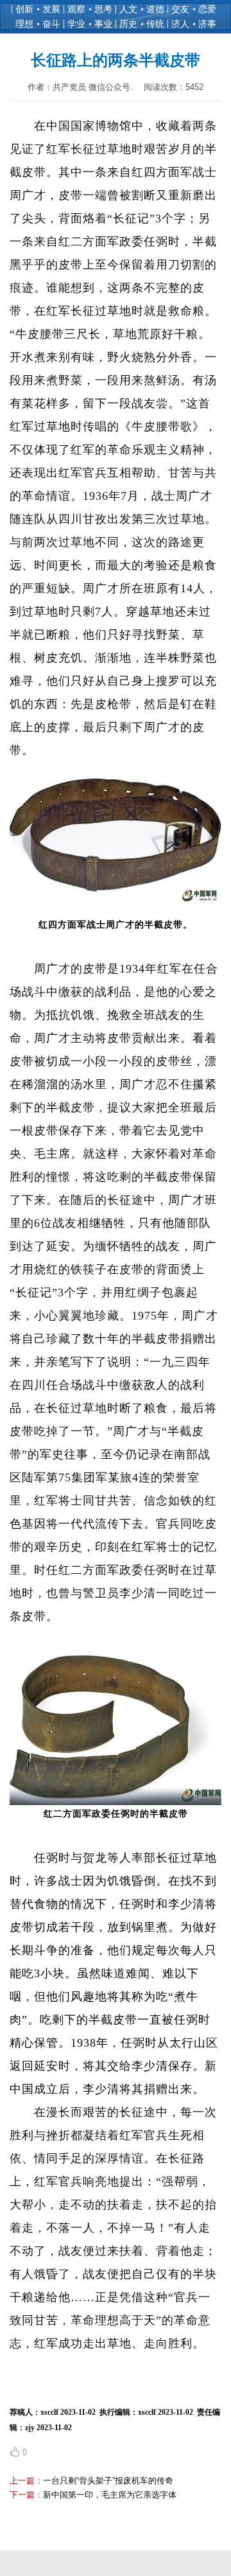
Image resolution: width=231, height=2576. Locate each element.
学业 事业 (90, 24)
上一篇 (22, 2481)
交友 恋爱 (194, 9)
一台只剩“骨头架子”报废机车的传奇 (108, 2481)
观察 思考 (90, 9)
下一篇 (22, 2495)
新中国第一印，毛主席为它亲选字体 (110, 2495)
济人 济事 (194, 24)
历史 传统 (142, 24)
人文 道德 (142, 9)
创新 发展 (38, 9)
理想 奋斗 (38, 24)
